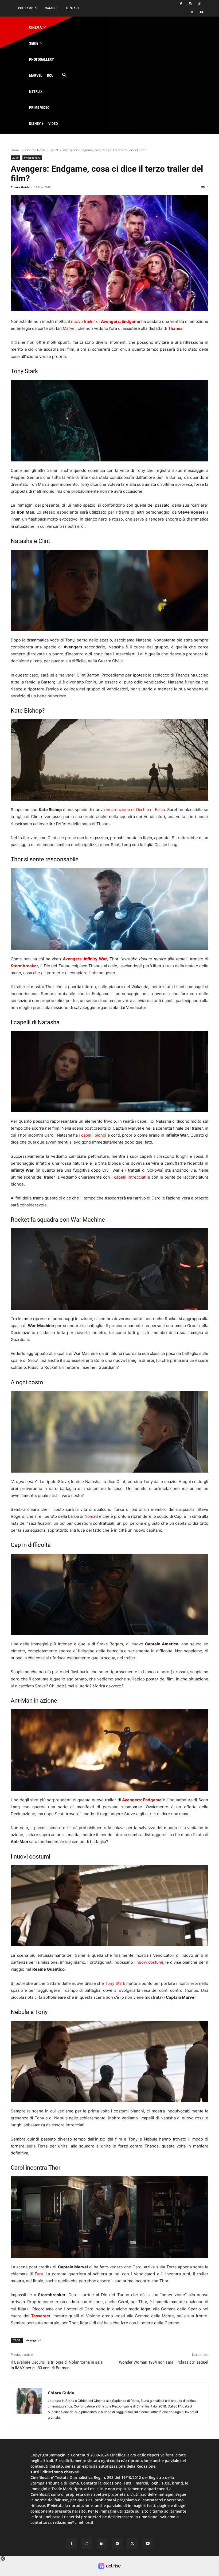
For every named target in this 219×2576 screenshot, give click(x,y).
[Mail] (117, 2543)
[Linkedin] (102, 2543)
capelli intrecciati (130, 1177)
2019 (54, 150)
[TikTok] (199, 4)
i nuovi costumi (149, 1962)
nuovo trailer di (105, 321)
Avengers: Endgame (142, 1800)
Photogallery (32, 158)
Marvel (69, 328)
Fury (39, 2274)
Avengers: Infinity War (85, 959)
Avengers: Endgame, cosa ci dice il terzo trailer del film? (107, 174)
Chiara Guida (20, 187)
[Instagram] (190, 4)
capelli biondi (94, 1135)
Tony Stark (115, 1983)
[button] (64, 75)
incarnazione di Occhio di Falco (135, 810)
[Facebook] (181, 4)
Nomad (91, 1516)
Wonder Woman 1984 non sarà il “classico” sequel (164, 2362)
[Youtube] (202, 12)
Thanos (175, 328)
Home (15, 150)
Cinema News (35, 150)
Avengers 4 (34, 2340)
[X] (192, 12)
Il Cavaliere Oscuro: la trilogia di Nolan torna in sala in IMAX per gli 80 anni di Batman (57, 2365)
